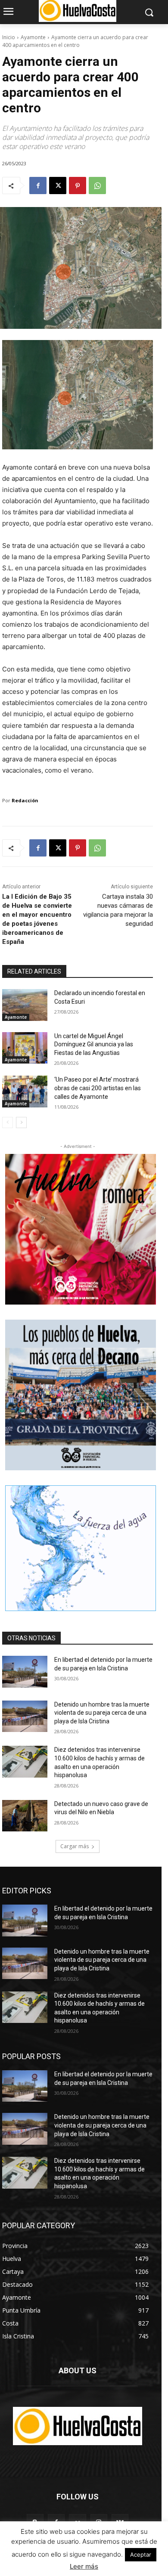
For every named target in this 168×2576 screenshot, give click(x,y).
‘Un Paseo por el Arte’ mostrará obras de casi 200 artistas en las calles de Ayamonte (98, 1088)
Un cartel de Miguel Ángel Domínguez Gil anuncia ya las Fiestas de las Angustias (94, 1044)
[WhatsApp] (97, 186)
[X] (58, 186)
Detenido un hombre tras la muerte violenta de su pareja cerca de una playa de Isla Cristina (102, 1713)
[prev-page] (8, 1123)
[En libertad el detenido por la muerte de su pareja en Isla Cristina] (25, 1672)
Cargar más (75, 1846)
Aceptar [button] (141, 2554)
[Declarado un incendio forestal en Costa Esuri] (25, 1005)
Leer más (84, 2566)
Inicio (9, 37)
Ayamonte (33, 37)
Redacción (25, 800)
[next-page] (21, 1123)
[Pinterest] (78, 186)
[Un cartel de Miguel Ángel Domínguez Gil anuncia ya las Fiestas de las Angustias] (25, 1048)
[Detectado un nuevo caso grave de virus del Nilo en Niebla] (25, 1816)
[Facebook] (38, 186)
